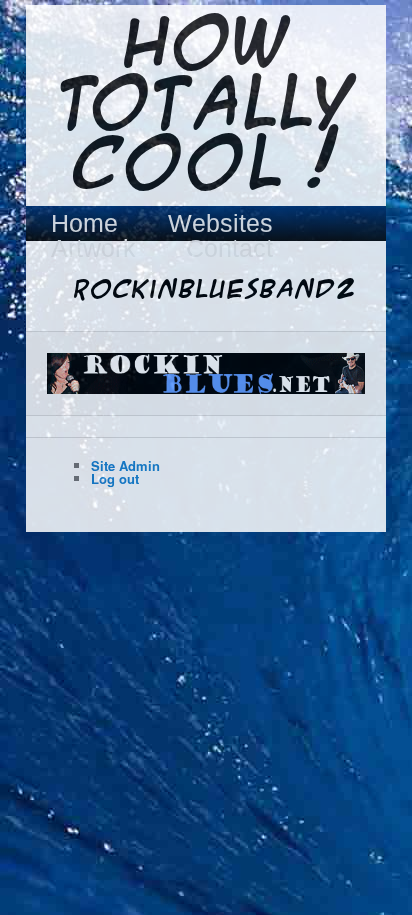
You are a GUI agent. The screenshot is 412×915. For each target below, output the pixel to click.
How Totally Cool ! (206, 107)
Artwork (93, 248)
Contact (229, 248)
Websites (220, 223)
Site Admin (125, 465)
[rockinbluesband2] (205, 373)
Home (84, 223)
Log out (115, 478)
